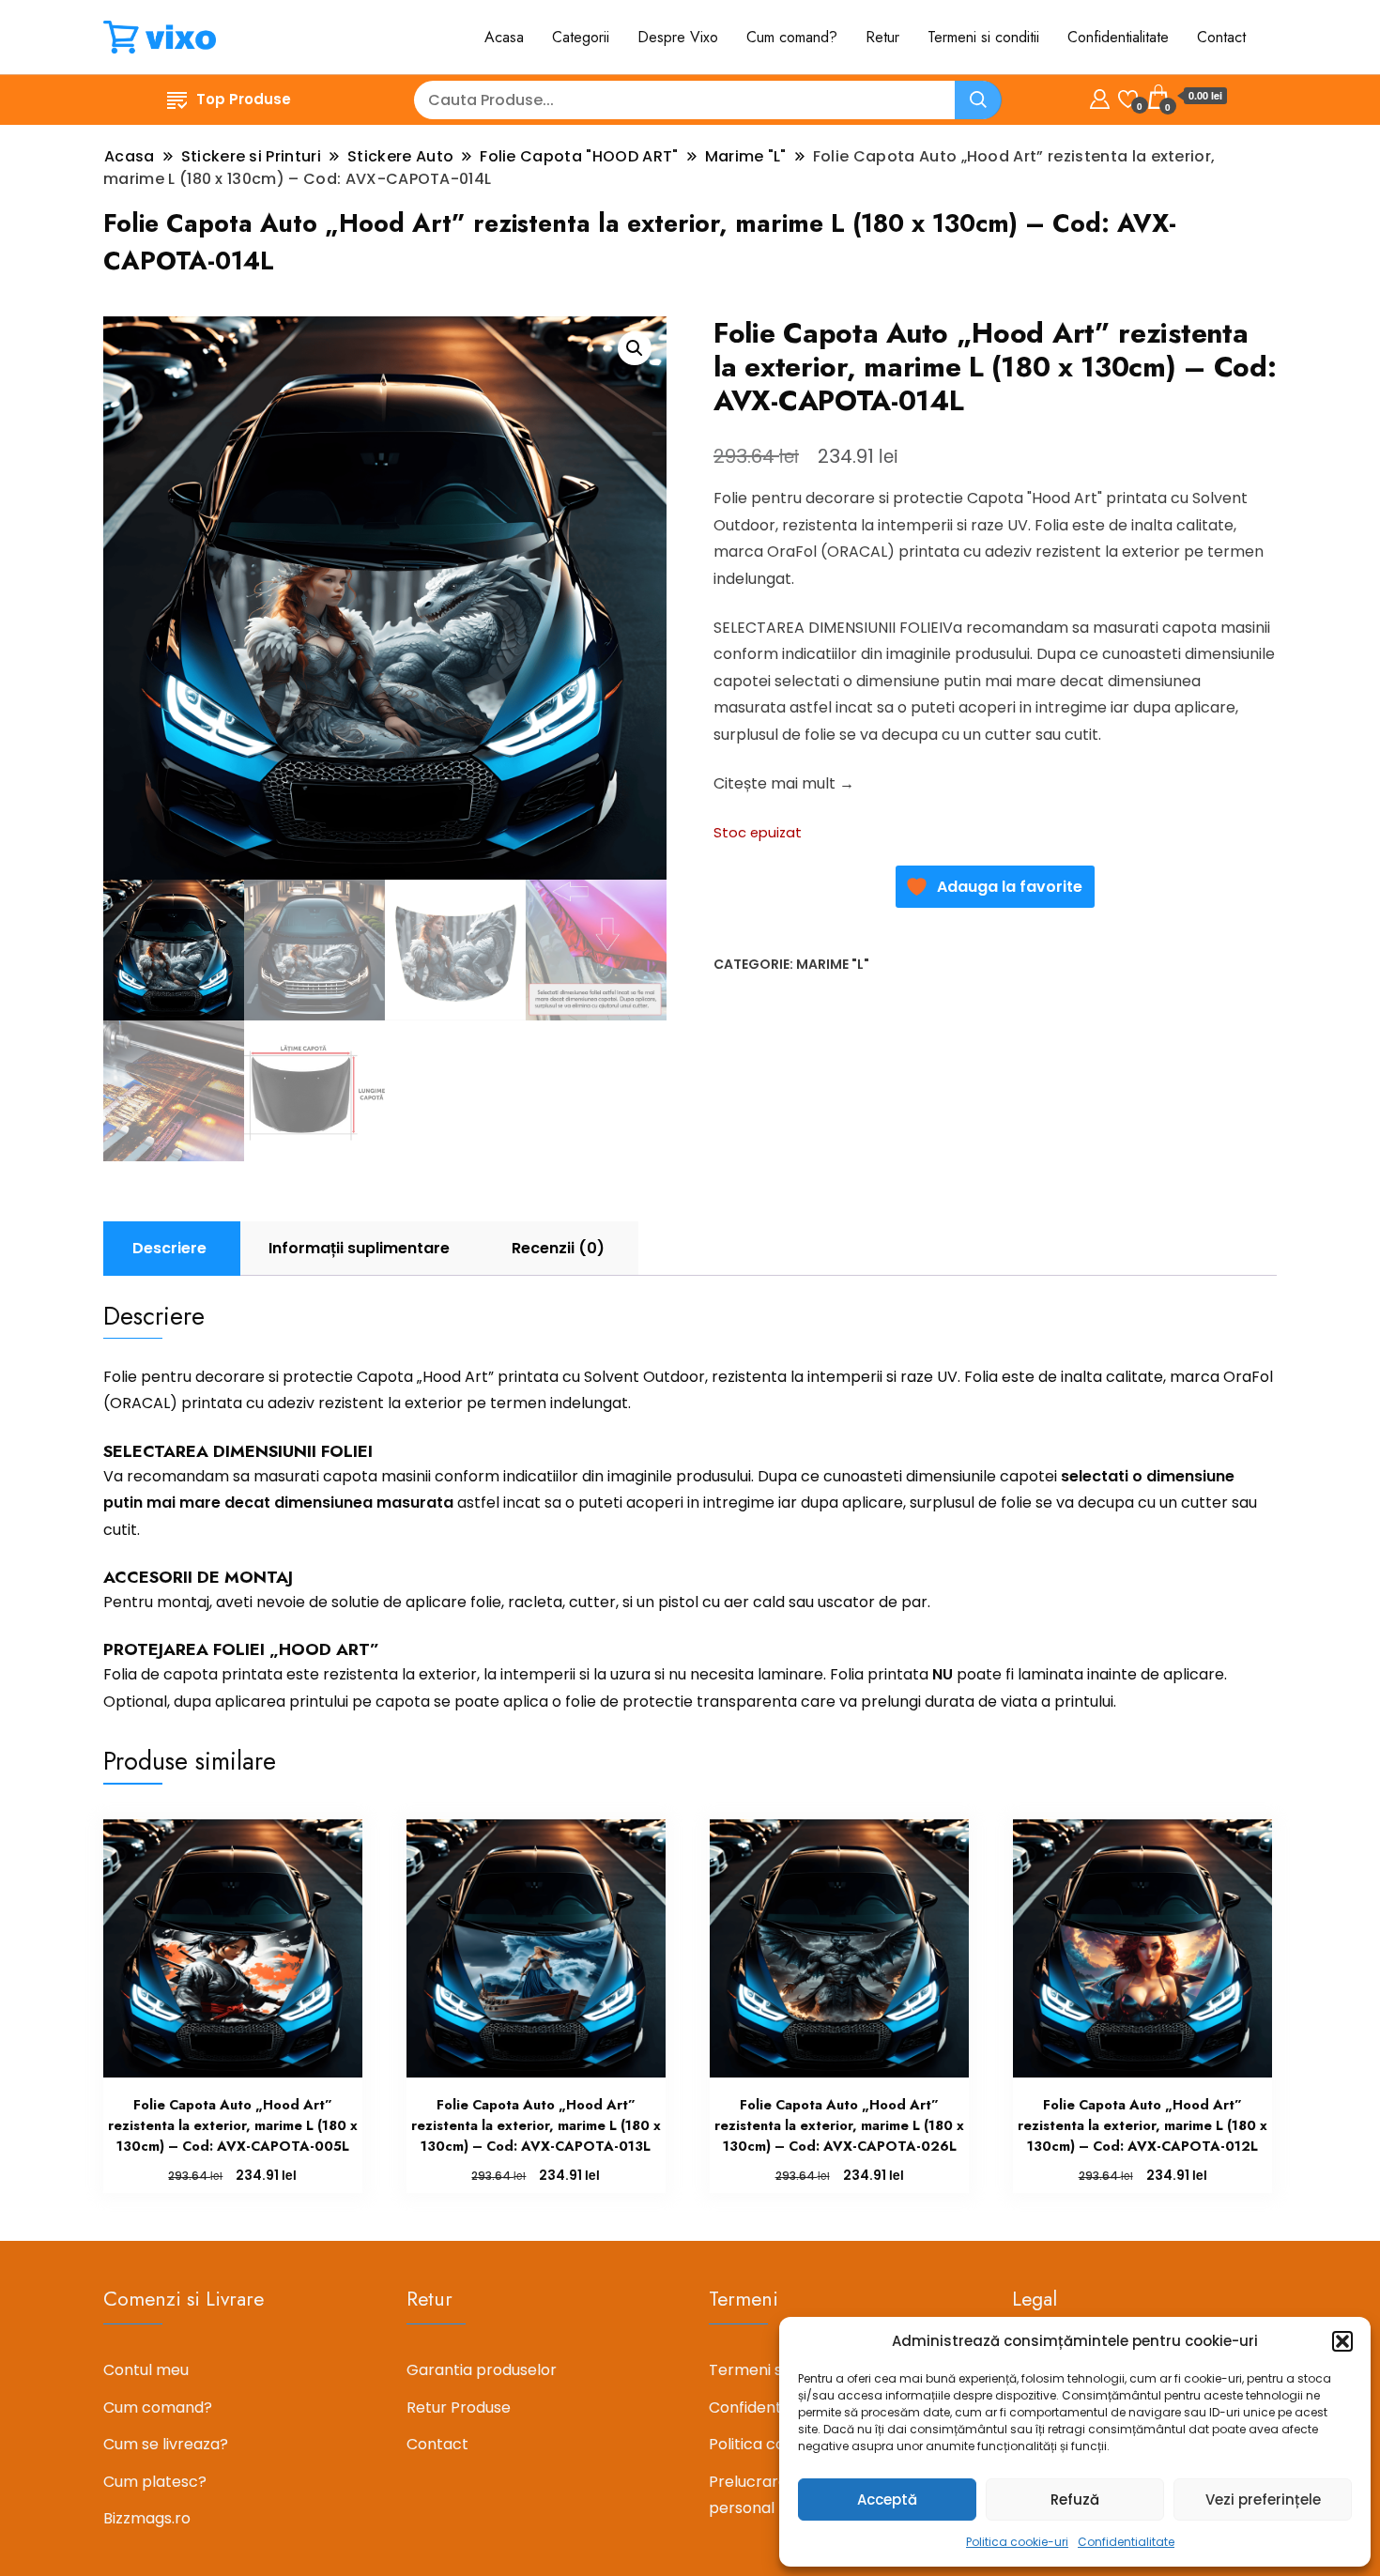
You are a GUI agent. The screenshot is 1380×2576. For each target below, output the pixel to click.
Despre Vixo (678, 37)
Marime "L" (833, 964)
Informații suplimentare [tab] (359, 1248)
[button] (1342, 2341)
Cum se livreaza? (166, 2444)
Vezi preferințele (1263, 2499)
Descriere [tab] (169, 1248)
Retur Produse (459, 2407)
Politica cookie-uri (1017, 2542)
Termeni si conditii (983, 37)
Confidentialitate (1126, 2542)
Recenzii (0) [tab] (558, 1248)
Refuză (1075, 2499)
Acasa (504, 37)
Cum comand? (792, 37)
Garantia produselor (482, 2370)
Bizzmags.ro (147, 2518)
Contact (1221, 37)
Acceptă (887, 2499)
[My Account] (1100, 96)
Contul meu (146, 2370)
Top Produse (244, 99)
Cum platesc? (155, 2482)
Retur (882, 37)
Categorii (581, 37)
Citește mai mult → (784, 783)
